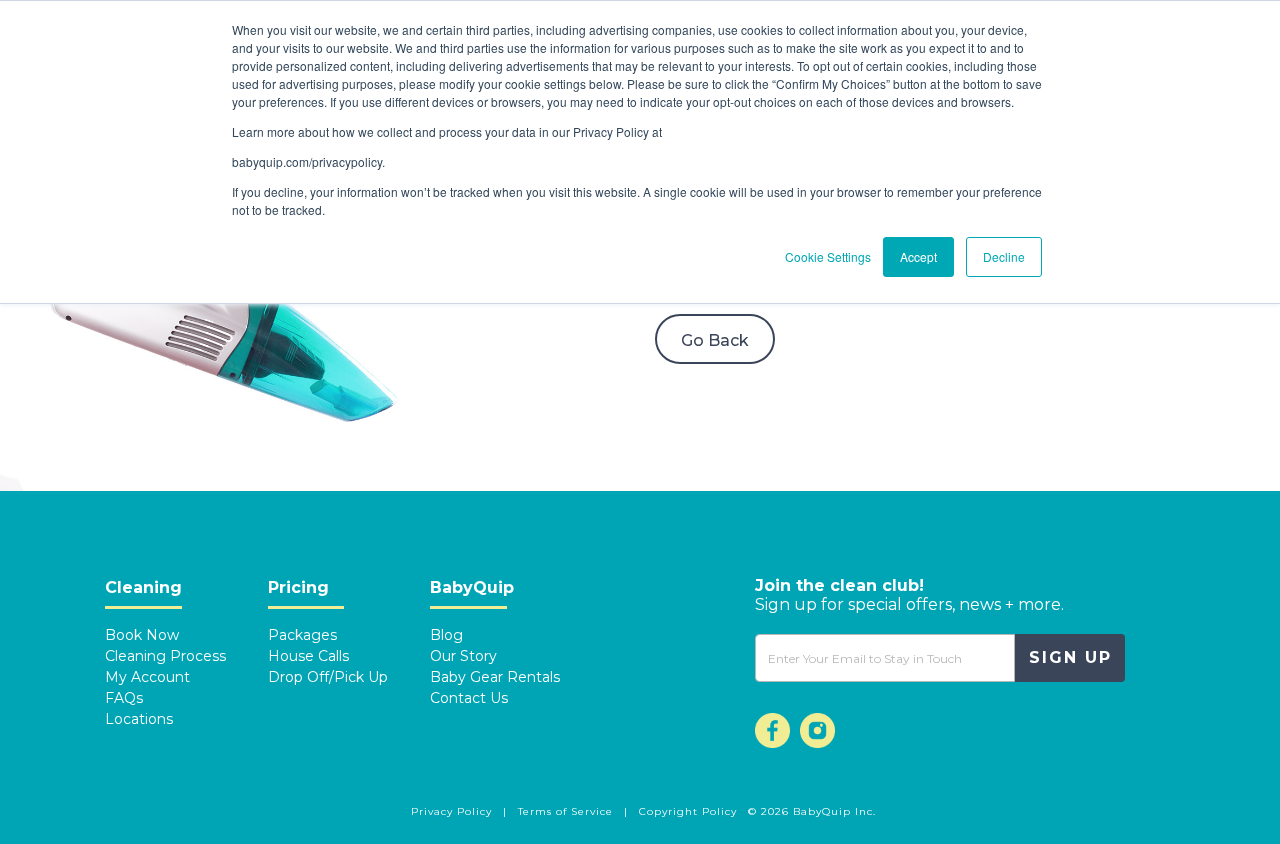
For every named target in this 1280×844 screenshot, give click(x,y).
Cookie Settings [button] (828, 256)
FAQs (124, 698)
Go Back (715, 340)
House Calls (308, 656)
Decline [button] (1004, 256)
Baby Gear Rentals (495, 677)
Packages (302, 635)
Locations (139, 719)
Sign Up (1070, 657)
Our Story (463, 656)
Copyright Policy (688, 811)
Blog (446, 635)
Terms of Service (567, 811)
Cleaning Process (165, 656)
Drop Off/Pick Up (328, 677)
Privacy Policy (453, 811)
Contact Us (469, 698)
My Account (147, 677)
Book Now (142, 635)
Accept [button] (918, 256)
